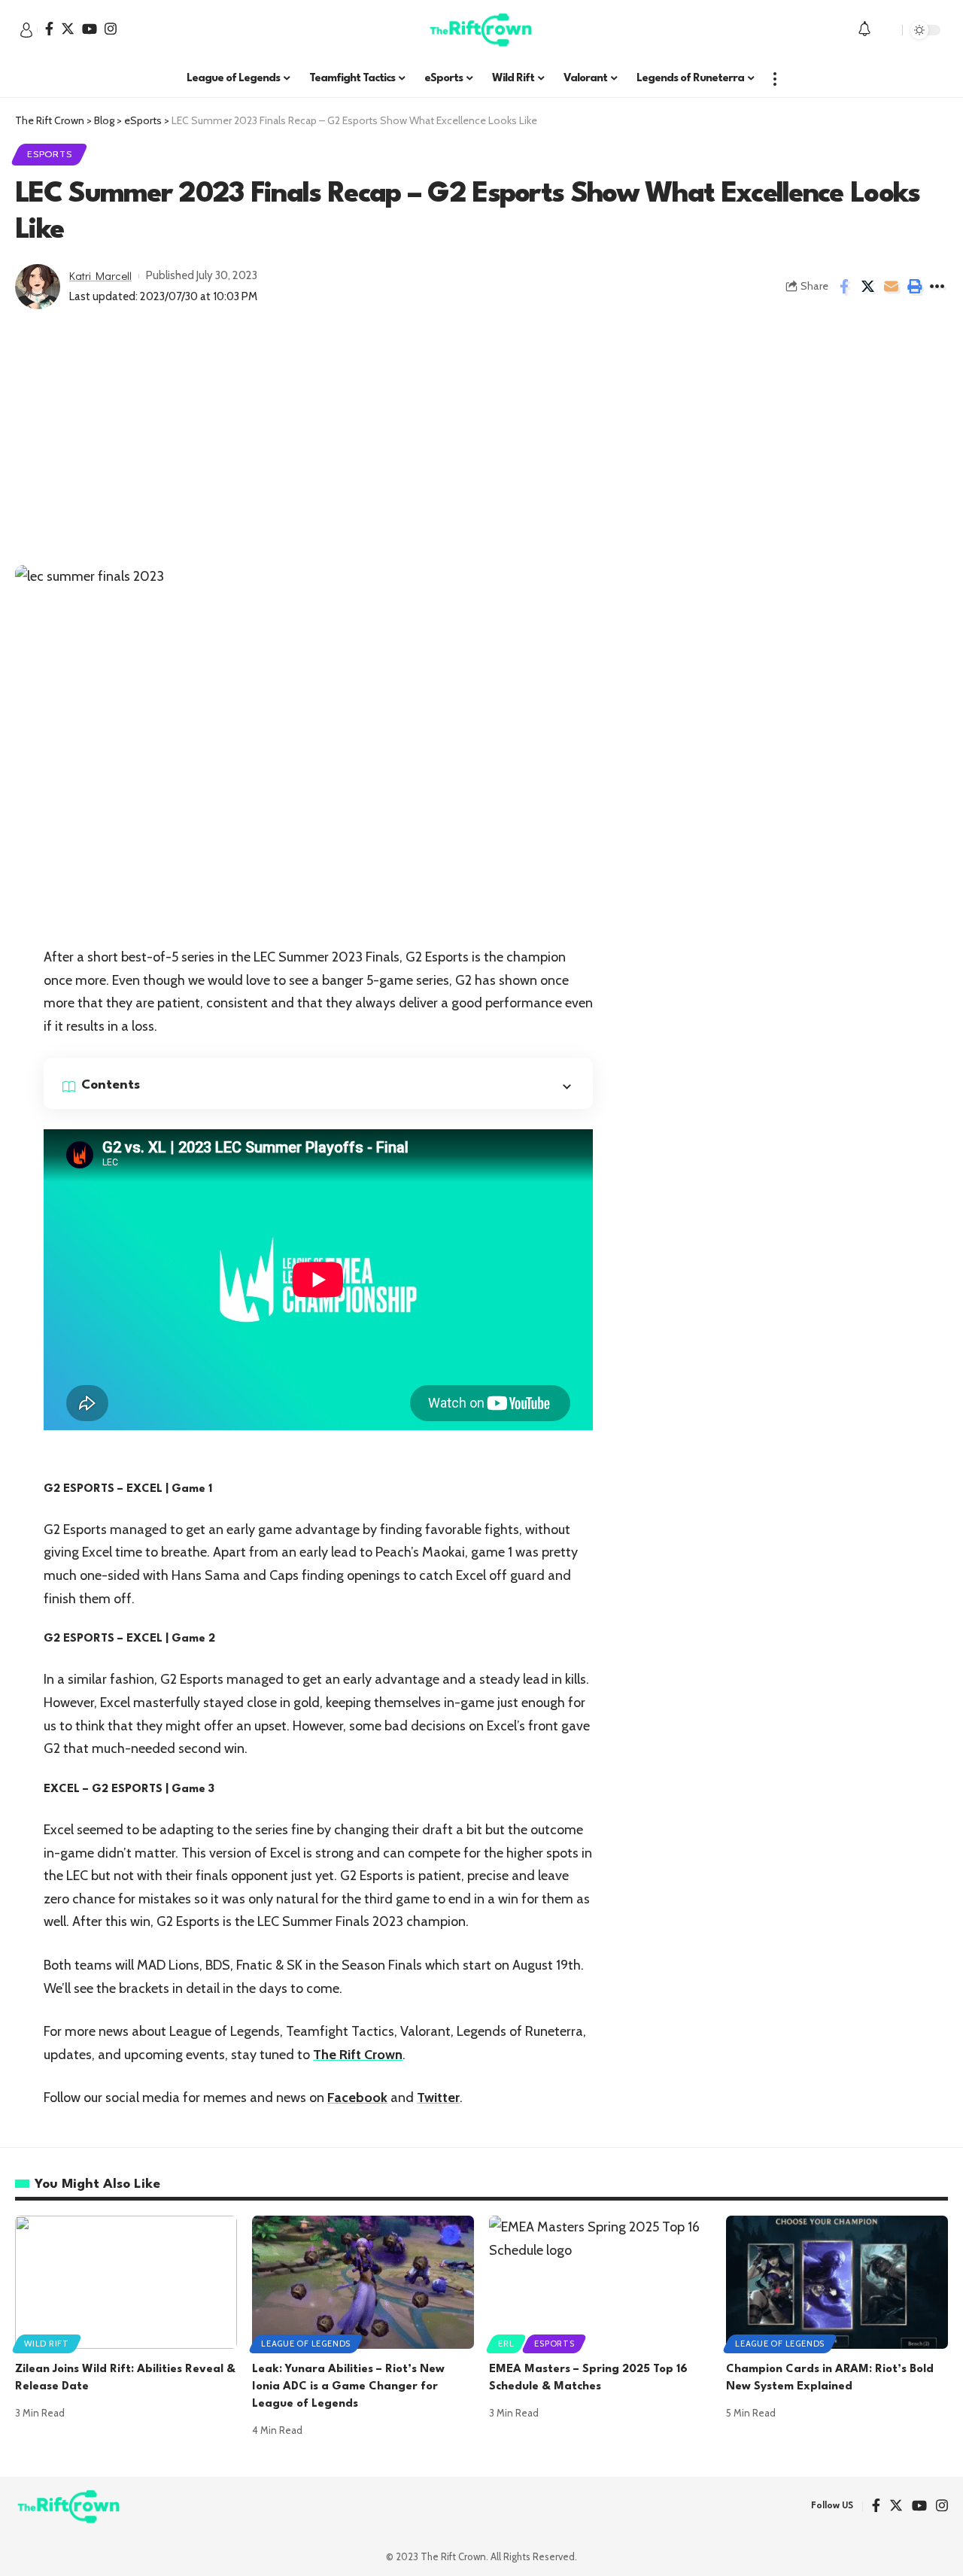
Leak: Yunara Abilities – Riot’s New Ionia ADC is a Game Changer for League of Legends (348, 2387)
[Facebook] (49, 29)
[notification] (864, 30)
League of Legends (306, 2344)
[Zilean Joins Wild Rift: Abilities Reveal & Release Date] (126, 2282)
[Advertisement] (481, 452)
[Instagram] (111, 29)
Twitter (438, 2098)
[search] (887, 30)
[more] (775, 79)
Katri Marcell (100, 275)
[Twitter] (68, 29)
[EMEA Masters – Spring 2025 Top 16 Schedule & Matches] (600, 2282)
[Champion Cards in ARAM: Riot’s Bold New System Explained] (837, 2282)
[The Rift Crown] (481, 30)
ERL (506, 2344)
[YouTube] (90, 29)
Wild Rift (47, 2344)
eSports (49, 154)
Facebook (357, 2098)
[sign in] (26, 30)
